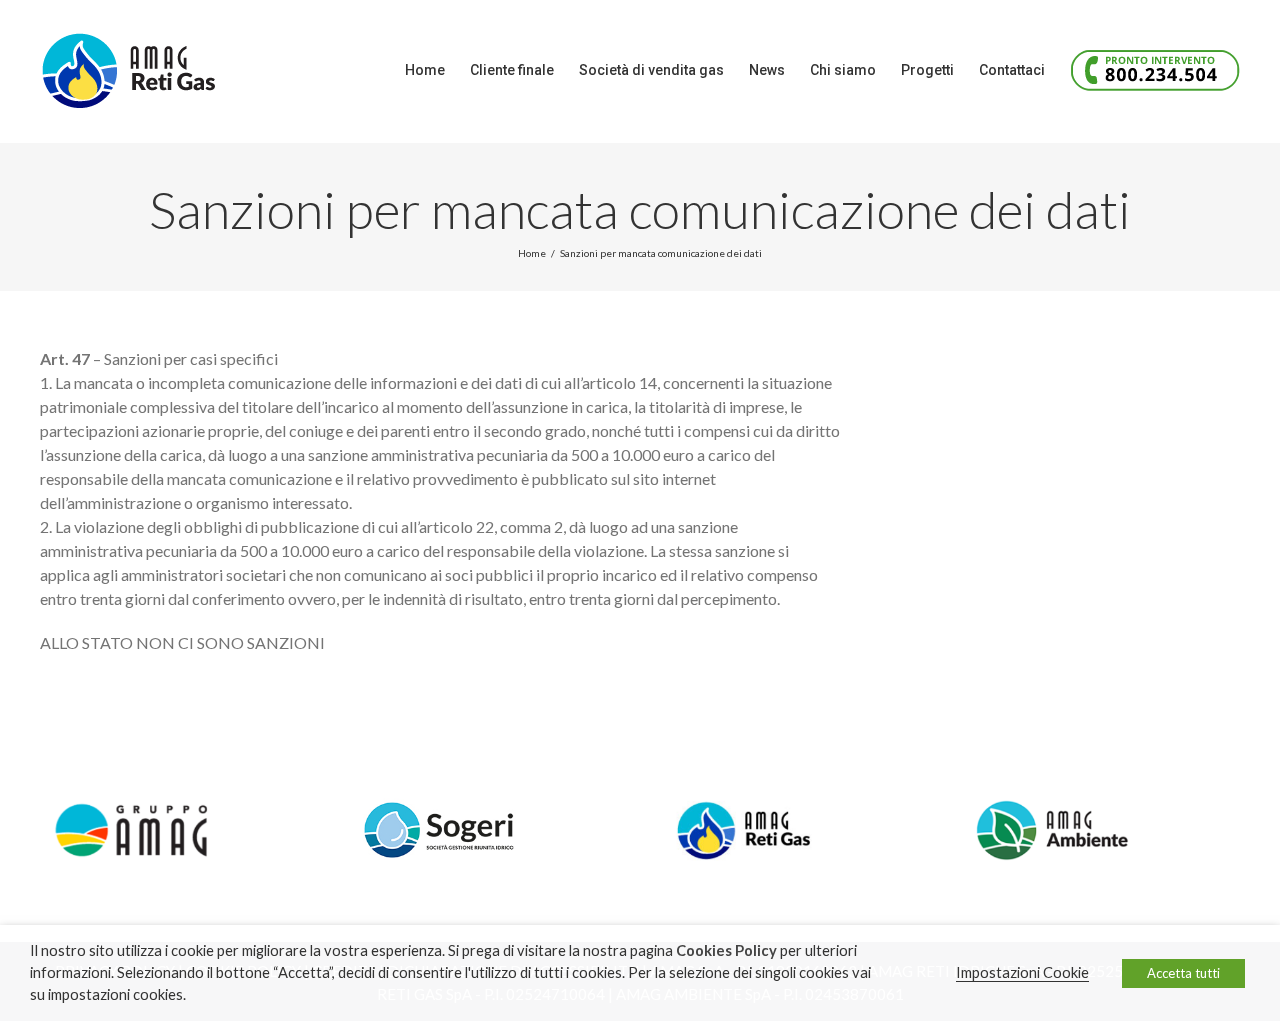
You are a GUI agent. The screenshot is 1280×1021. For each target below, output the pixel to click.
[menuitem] (437, 70)
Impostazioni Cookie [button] (1022, 972)
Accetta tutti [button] (1183, 973)
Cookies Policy (726, 950)
